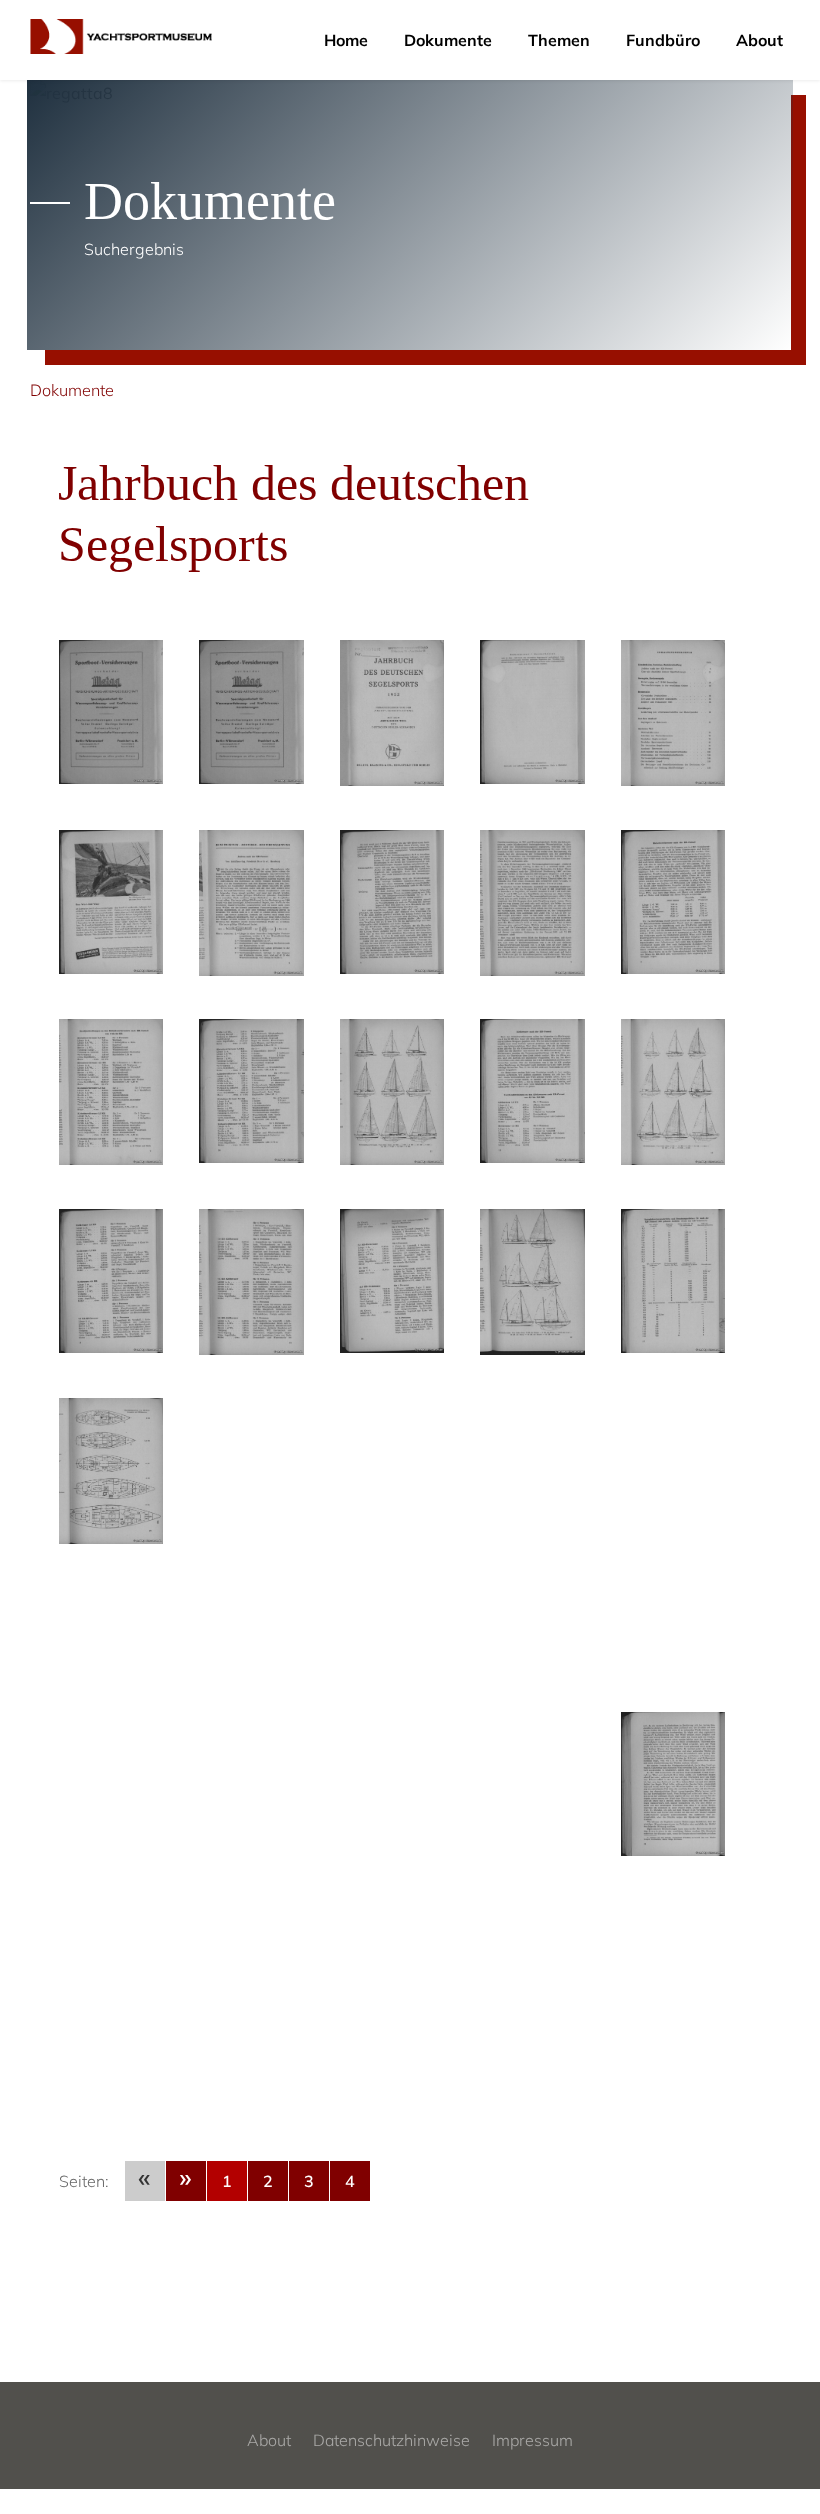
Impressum (532, 2440)
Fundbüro (663, 40)
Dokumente (448, 40)
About (759, 40)
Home (346, 40)
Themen (559, 40)
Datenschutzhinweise (391, 2440)
